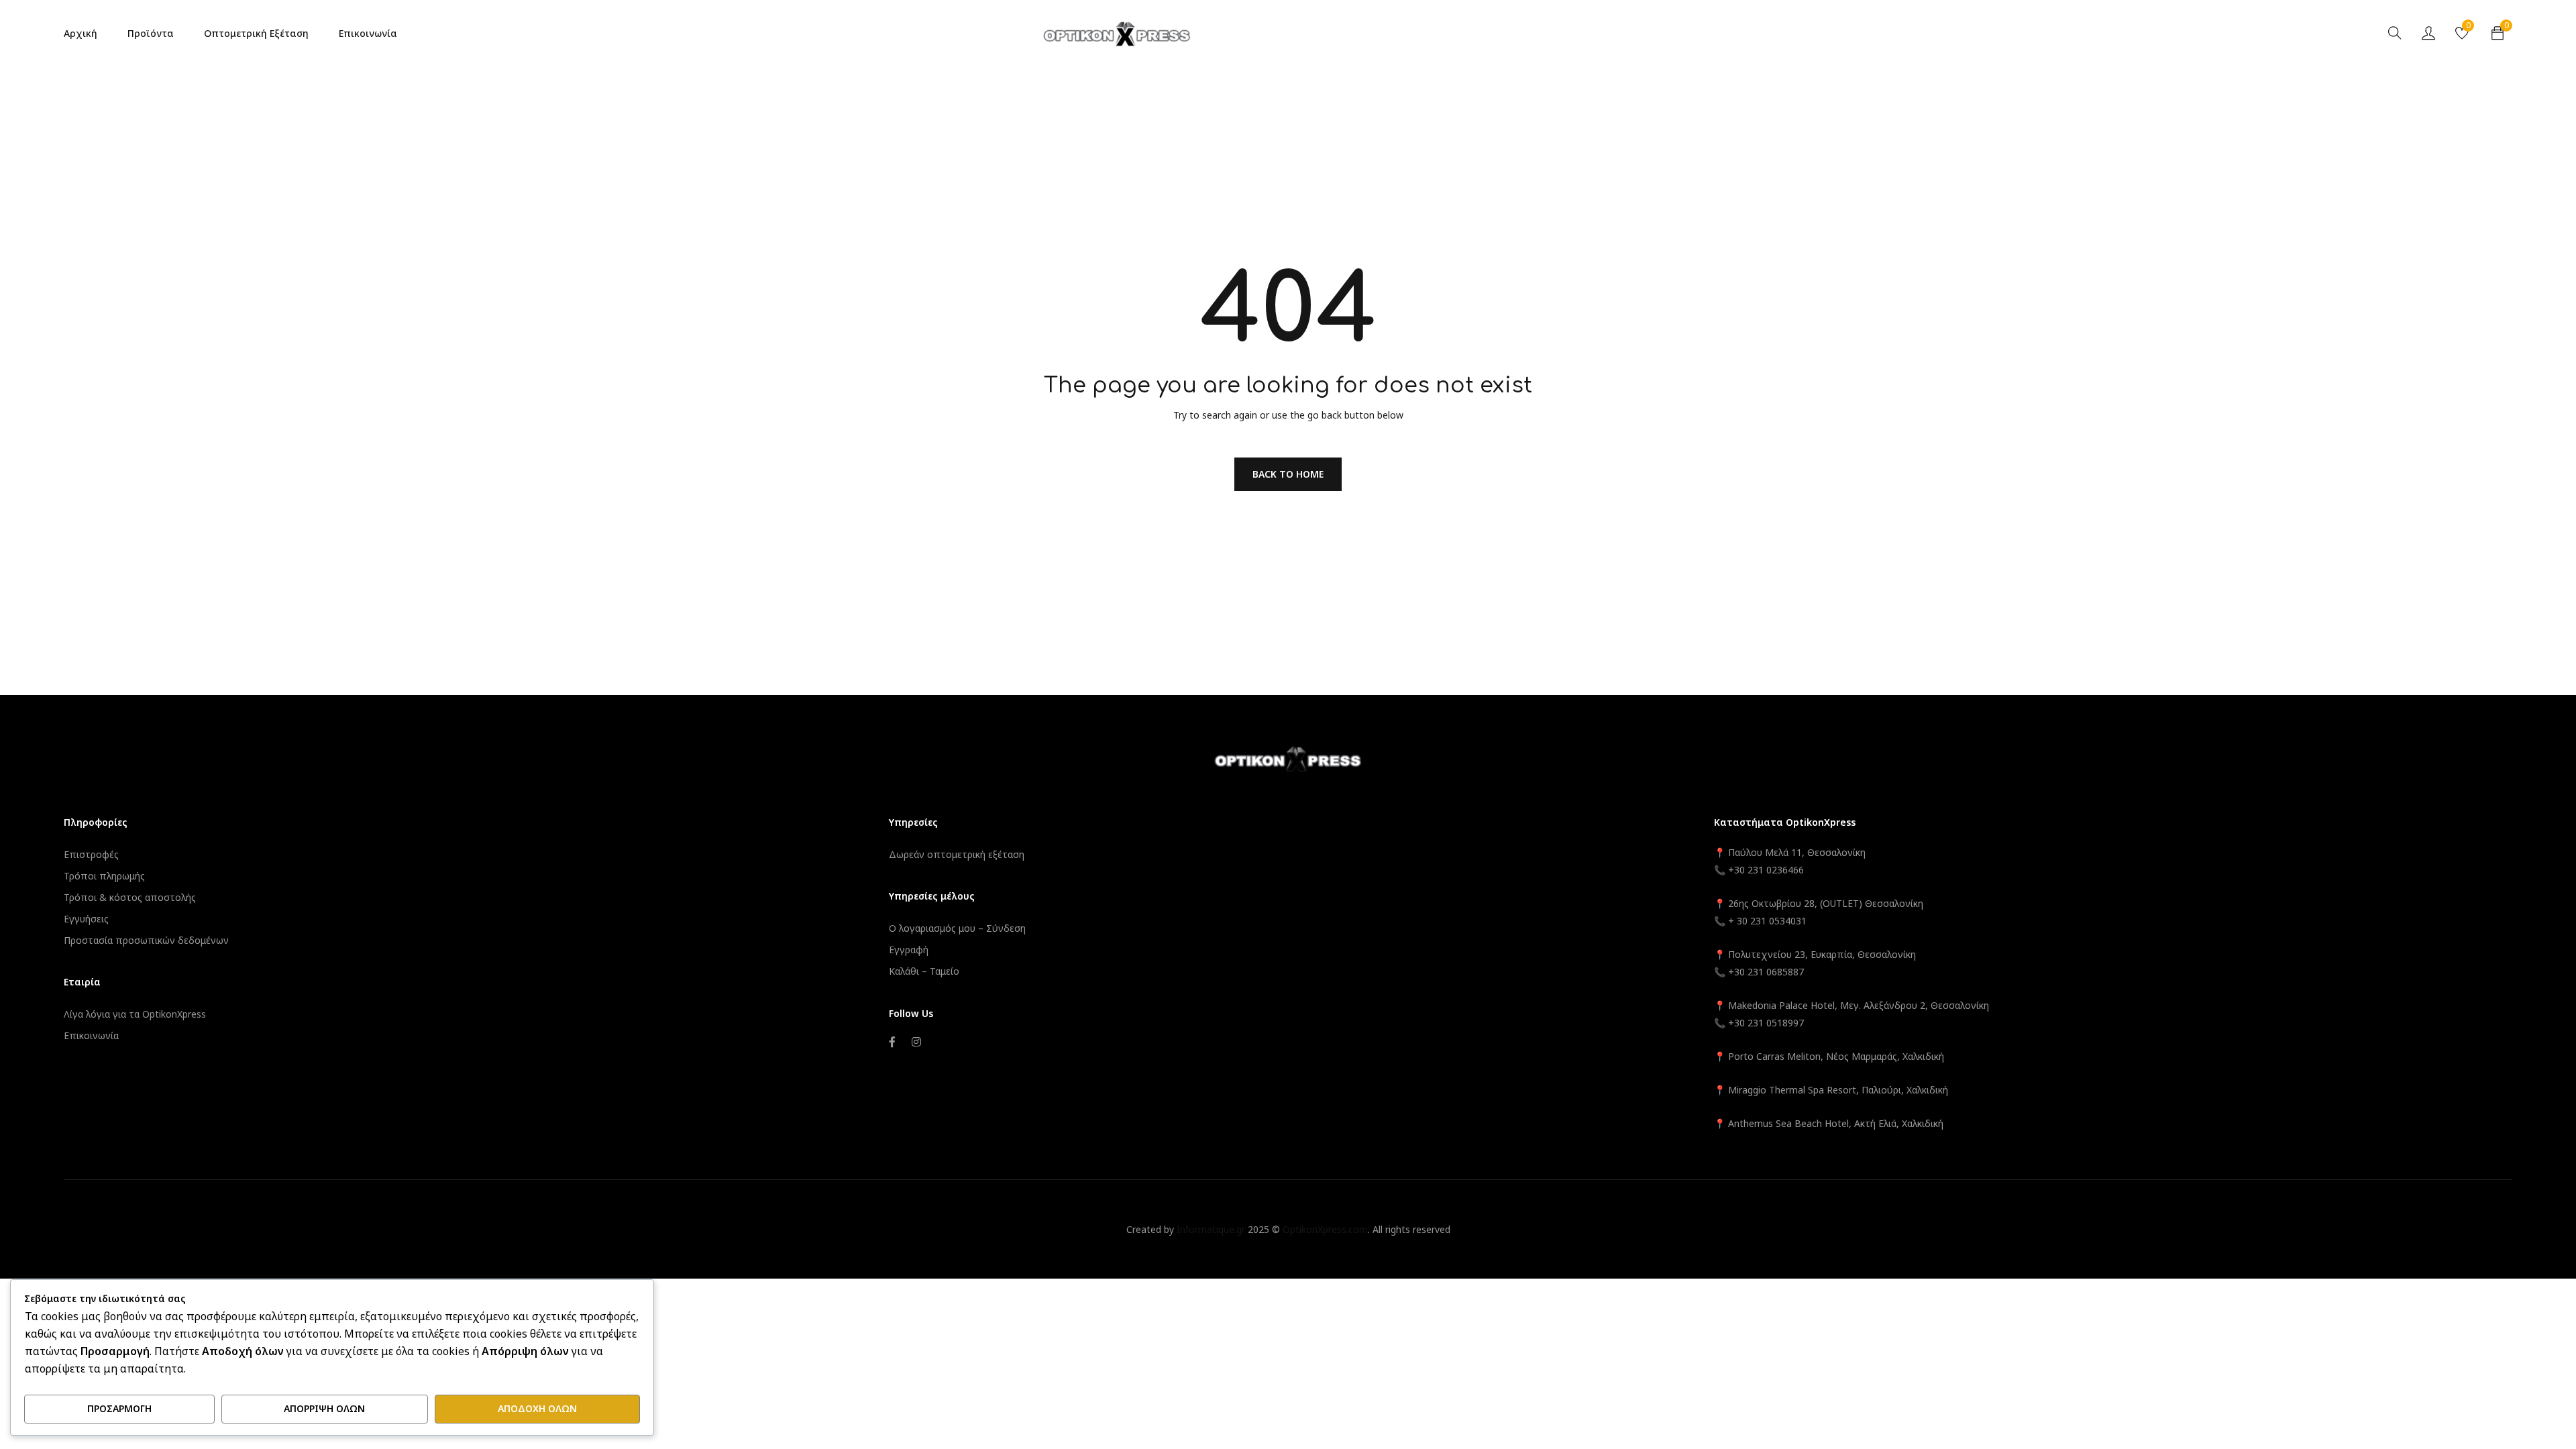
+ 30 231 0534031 (1767, 921)
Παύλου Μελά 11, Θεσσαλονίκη (1795, 852)
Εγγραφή (909, 950)
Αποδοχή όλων (537, 1408)
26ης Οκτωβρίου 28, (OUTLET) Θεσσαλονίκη (1826, 903)
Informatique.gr (1211, 1229)
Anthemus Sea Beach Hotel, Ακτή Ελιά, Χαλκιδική (1836, 1123)
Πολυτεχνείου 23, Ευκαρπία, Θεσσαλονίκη (1822, 954)
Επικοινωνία (91, 1035)
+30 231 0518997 (1766, 1023)
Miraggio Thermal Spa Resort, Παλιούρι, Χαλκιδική (1838, 1090)
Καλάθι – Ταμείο (924, 971)
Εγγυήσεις (86, 919)
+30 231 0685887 (1766, 972)
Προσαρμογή (119, 1408)
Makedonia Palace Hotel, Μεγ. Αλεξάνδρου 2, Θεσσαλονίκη (1859, 1005)
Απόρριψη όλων (324, 1408)
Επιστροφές (91, 854)
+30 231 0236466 (1766, 870)
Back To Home (1288, 474)
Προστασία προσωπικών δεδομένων (146, 940)
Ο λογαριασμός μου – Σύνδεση (957, 928)
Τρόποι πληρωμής (104, 876)
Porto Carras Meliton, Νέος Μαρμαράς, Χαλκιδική (1836, 1056)
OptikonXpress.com (1325, 1229)
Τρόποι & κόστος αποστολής (130, 897)
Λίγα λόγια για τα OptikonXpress (135, 1014)
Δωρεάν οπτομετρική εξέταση (957, 854)
